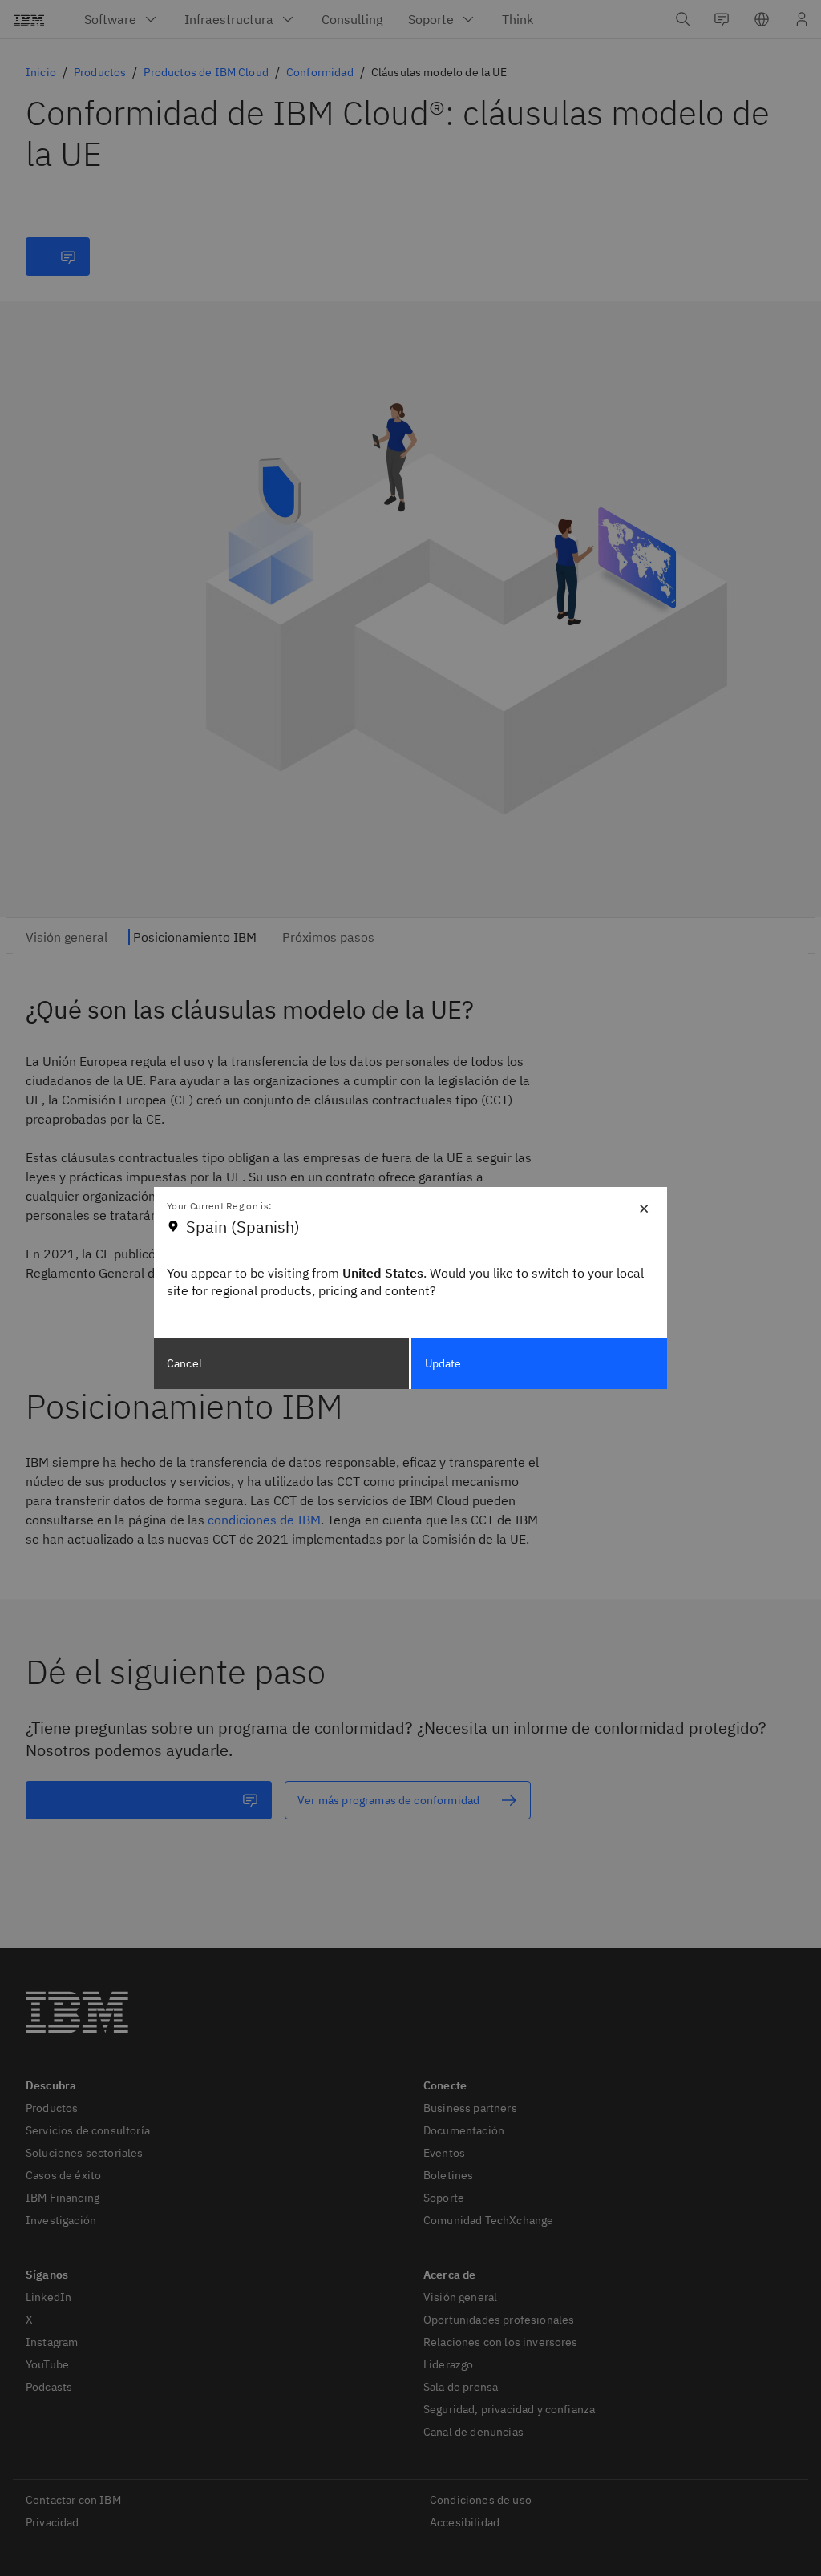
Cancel (184, 1363)
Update (443, 1363)
